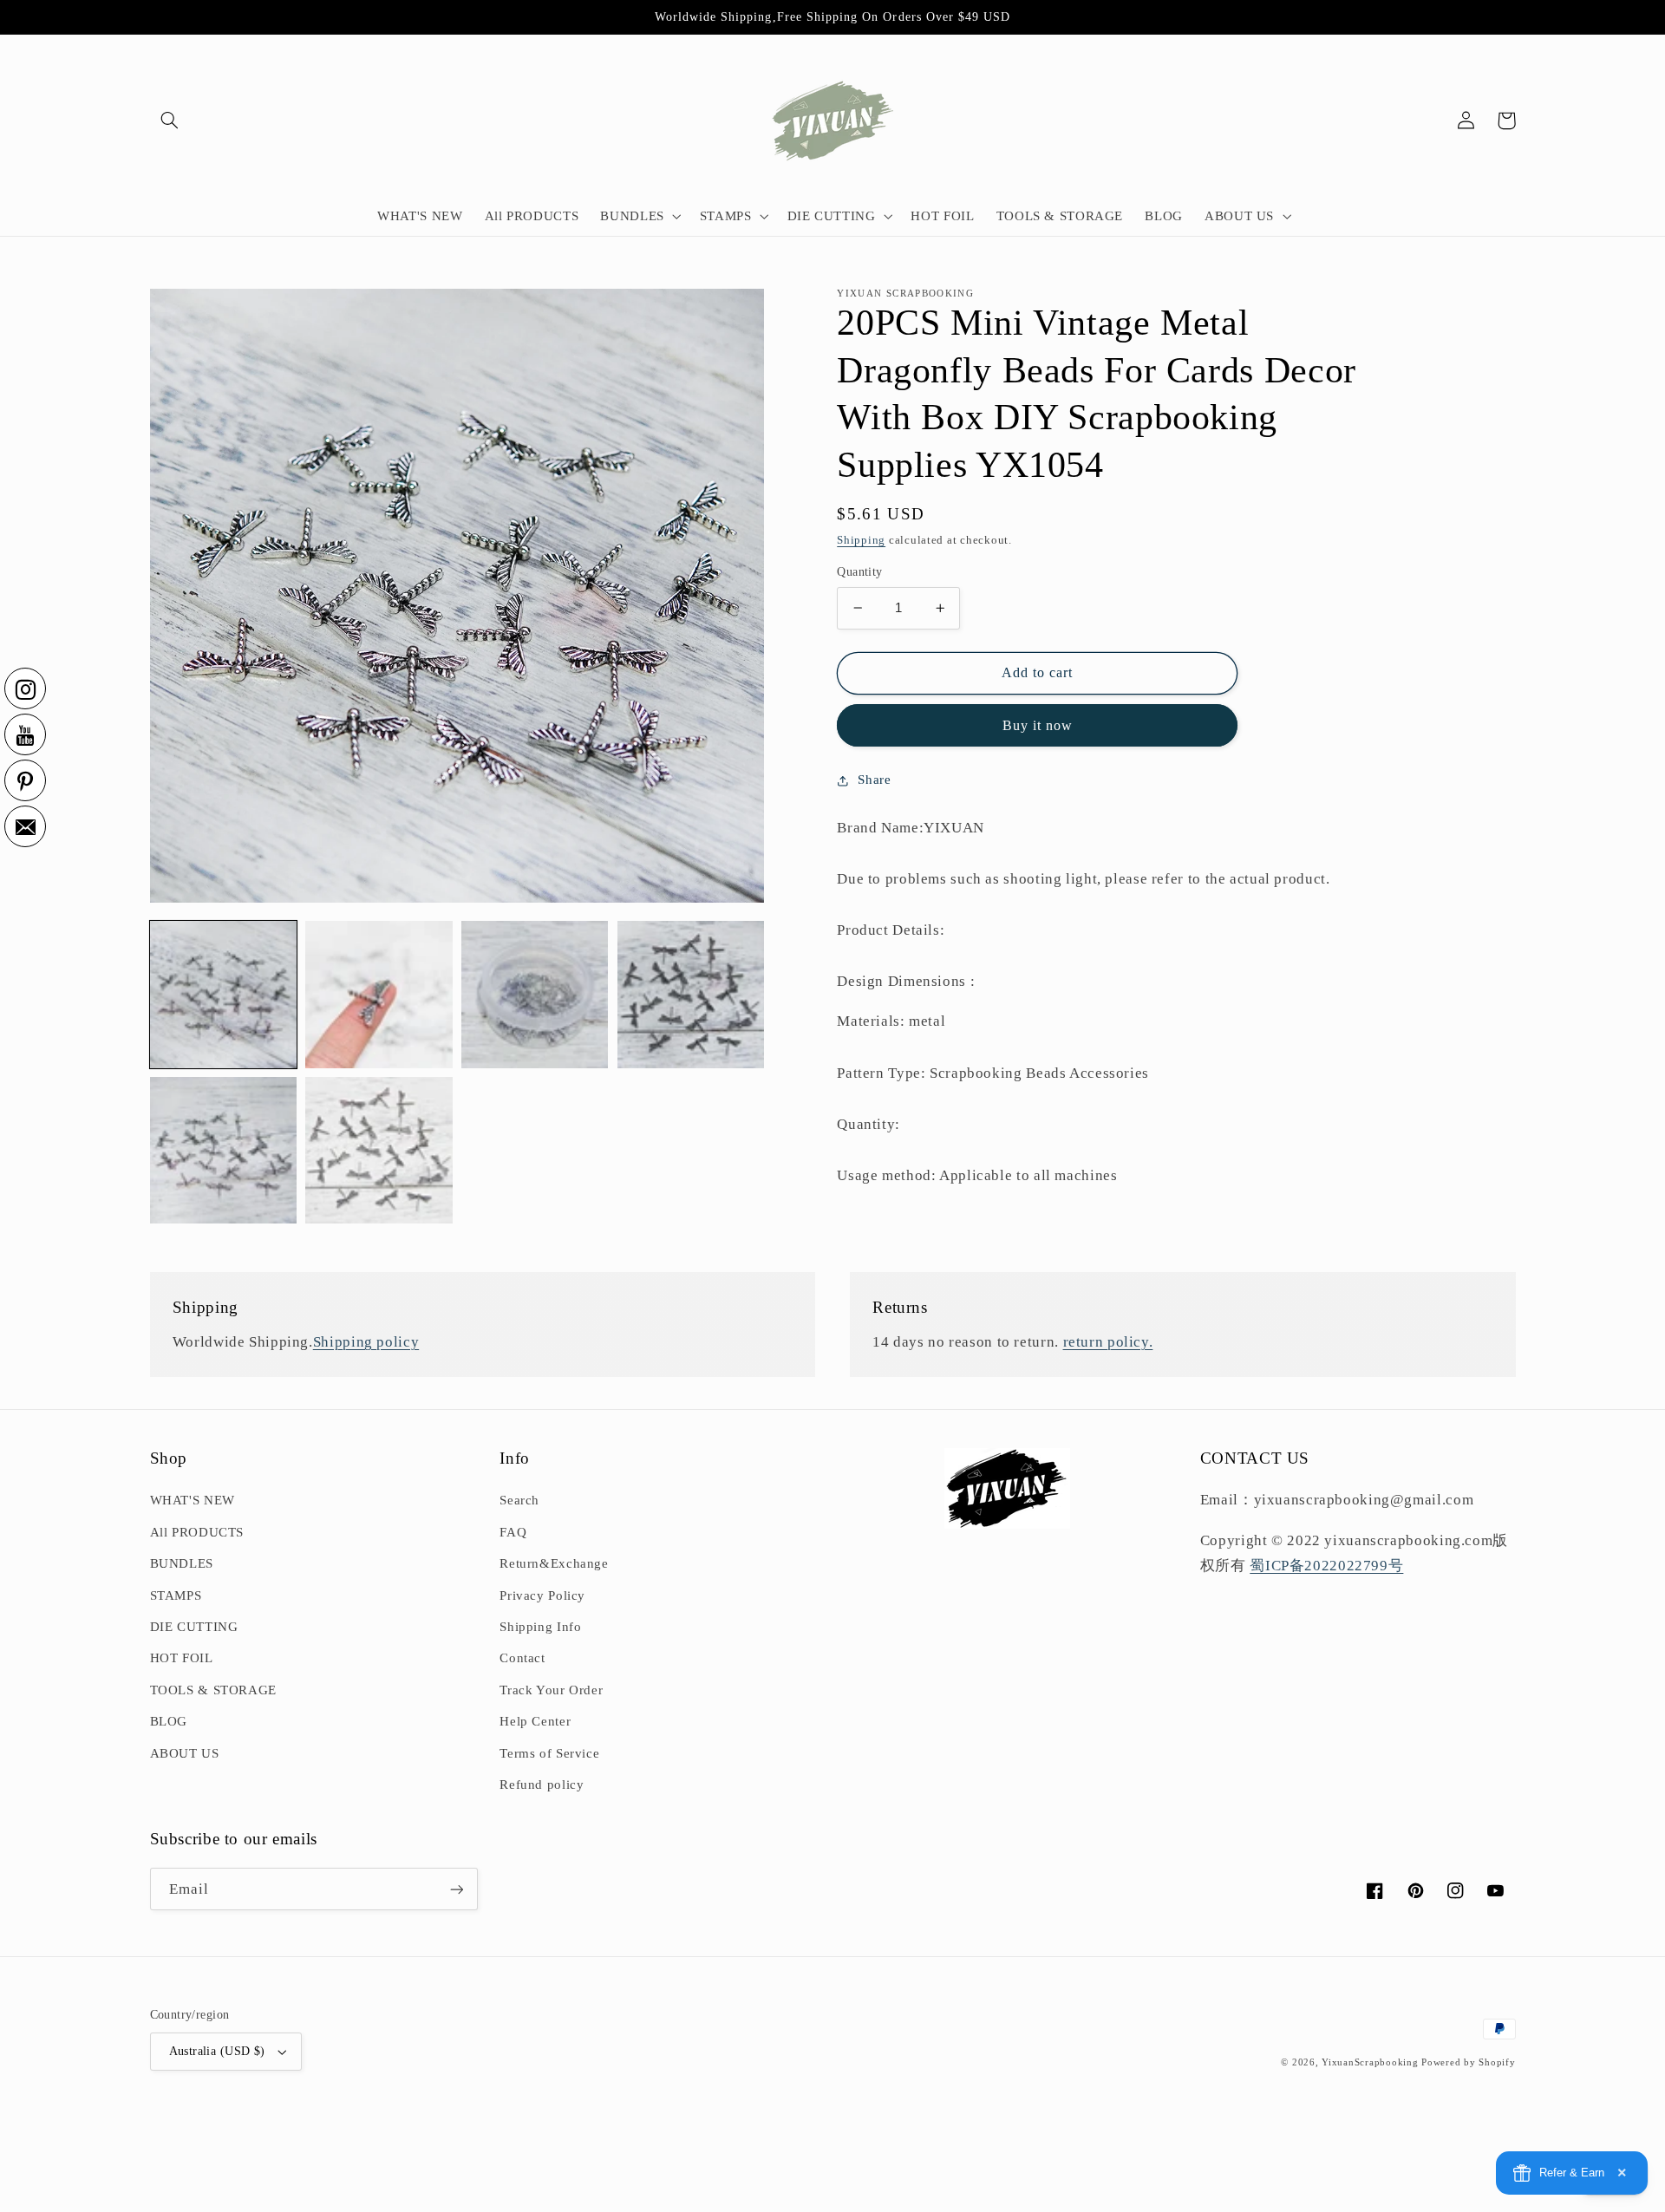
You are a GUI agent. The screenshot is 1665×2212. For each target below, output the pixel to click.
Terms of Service (549, 1753)
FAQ (513, 1532)
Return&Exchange (554, 1563)
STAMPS (176, 1595)
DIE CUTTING (194, 1627)
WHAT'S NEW (193, 1500)
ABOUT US (185, 1753)
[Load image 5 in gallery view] (223, 1150)
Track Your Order (551, 1690)
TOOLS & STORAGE (213, 1690)
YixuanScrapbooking (1370, 2062)
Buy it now (1038, 725)
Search (519, 1500)
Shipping (861, 540)
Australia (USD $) (217, 2051)
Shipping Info (540, 1627)
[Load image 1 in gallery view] (223, 994)
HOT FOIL (182, 1658)
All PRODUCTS (197, 1532)
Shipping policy (366, 1342)
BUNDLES (182, 1563)
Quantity (859, 572)
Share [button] (874, 780)
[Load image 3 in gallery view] (535, 994)
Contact (522, 1658)
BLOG (169, 1721)
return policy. (1108, 1342)
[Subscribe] (456, 1889)
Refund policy (542, 1785)
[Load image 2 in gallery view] (379, 994)
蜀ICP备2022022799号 (1326, 1566)
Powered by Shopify (1468, 2062)
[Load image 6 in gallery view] (379, 1150)
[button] (170, 121)
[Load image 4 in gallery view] (691, 994)
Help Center (535, 1721)
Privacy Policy (542, 1595)
